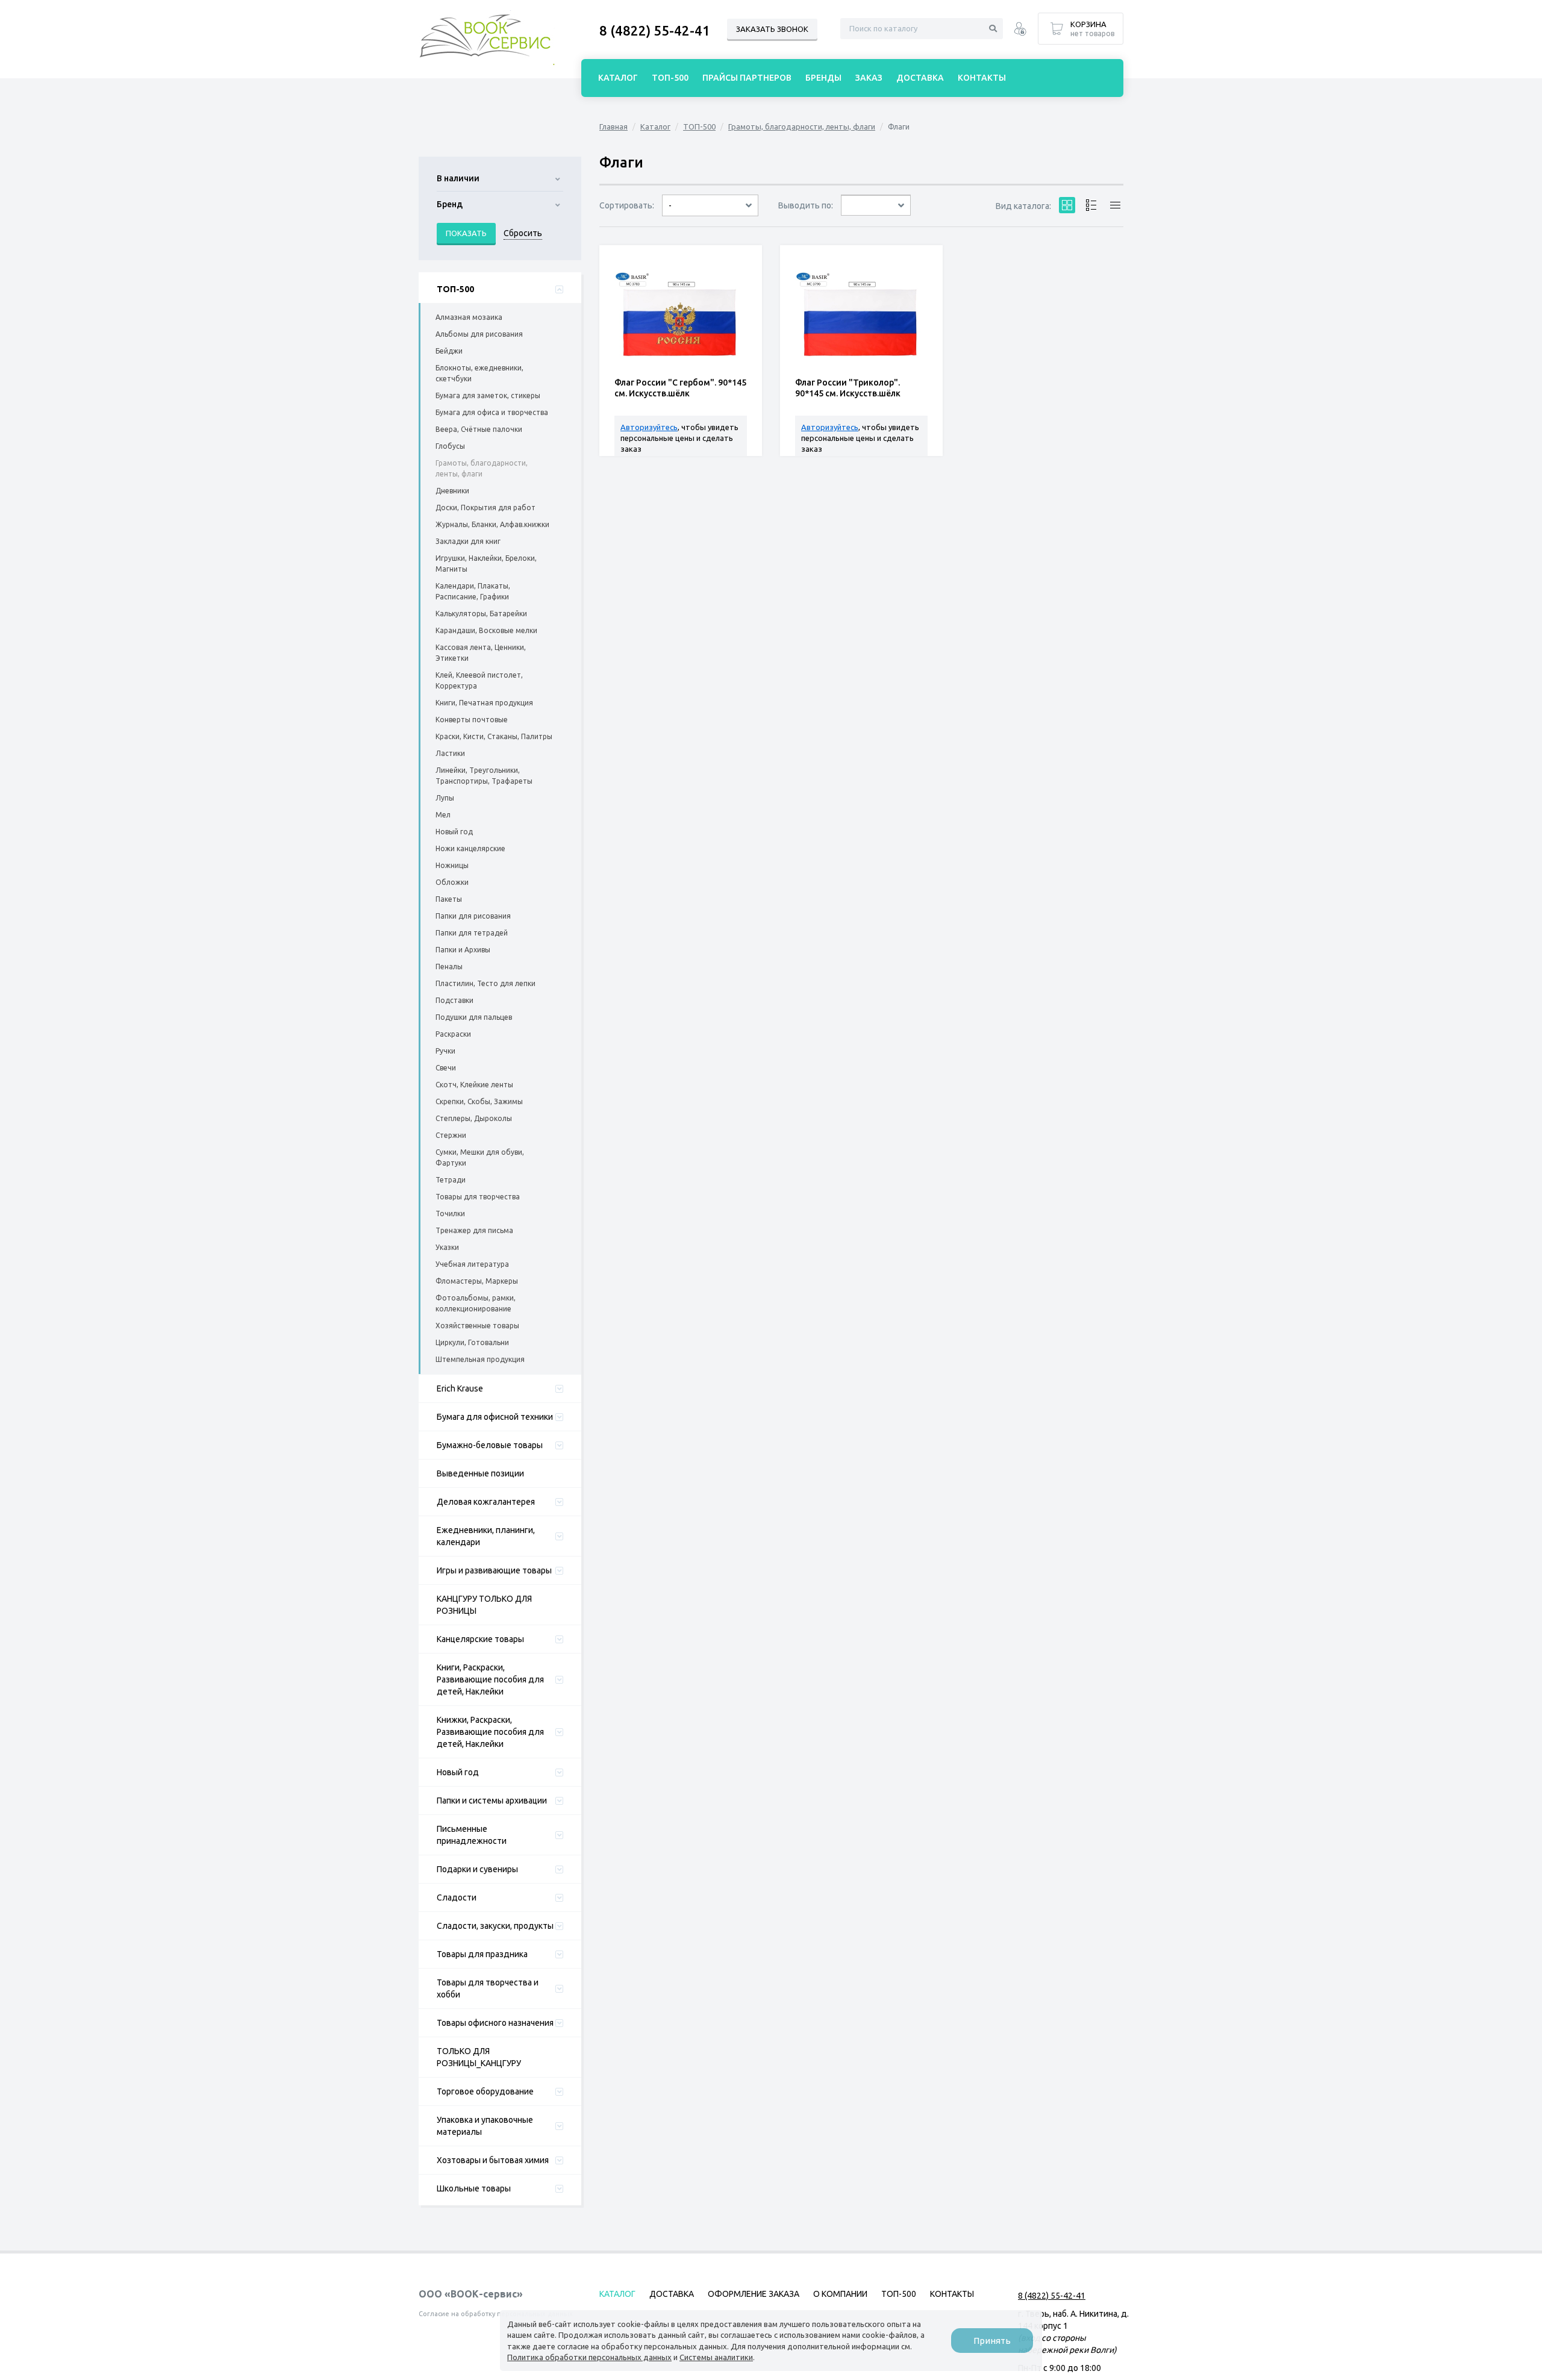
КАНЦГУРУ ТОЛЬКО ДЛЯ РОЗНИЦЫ (484, 1605)
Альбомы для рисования (479, 334)
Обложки (452, 882)
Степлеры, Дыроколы (474, 1118)
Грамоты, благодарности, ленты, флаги (482, 468)
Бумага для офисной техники (495, 1417)
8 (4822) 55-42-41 (655, 30)
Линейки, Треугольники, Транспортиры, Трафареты (484, 776)
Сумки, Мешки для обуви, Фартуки (480, 1157)
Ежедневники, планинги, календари (486, 1536)
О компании (840, 2294)
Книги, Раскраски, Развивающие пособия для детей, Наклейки (490, 1679)
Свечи (446, 1068)
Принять (992, 2341)
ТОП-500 (455, 289)
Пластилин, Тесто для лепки (485, 983)
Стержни (451, 1135)
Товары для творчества (478, 1197)
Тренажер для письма (474, 1230)
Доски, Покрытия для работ (485, 508)
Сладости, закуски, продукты (495, 1926)
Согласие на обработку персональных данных (496, 2314)
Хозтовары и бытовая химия (493, 2160)
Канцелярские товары (480, 1639)
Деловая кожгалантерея (486, 1502)
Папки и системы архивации (492, 1801)
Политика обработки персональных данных (589, 2357)
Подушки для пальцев (474, 1017)
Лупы (445, 798)
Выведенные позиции (480, 1473)
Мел (443, 815)
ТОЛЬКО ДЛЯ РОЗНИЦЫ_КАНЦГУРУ (479, 2057)
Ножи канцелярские (470, 848)
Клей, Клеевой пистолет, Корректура (479, 680)
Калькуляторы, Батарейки (481, 614)
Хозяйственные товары (477, 1326)
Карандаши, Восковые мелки (486, 630)
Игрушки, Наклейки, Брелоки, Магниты (486, 564)
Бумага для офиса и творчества (492, 412)
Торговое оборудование (485, 2091)
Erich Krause (460, 1388)
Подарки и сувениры (477, 1869)
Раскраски (453, 1034)
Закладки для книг (468, 541)
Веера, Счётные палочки (479, 429)
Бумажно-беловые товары (490, 1445)
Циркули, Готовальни (472, 1342)
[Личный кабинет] (1020, 30)
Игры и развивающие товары (494, 1570)
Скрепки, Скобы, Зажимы (479, 1101)
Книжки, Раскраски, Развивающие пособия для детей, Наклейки (490, 1732)
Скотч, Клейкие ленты (474, 1085)
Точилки (450, 1213)
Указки (447, 1247)
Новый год (454, 832)
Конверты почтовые (472, 720)
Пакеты (449, 899)
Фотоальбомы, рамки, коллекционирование (476, 1303)
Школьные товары (474, 2188)
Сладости (457, 1897)
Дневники (452, 491)
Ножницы (452, 865)
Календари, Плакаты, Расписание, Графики (473, 591)
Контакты (982, 78)
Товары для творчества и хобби (488, 1988)
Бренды (823, 78)
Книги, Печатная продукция (484, 703)
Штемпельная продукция (480, 1359)
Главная (613, 126)
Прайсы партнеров (747, 78)
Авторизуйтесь (649, 427)
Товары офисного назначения (495, 2023)
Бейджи (449, 351)
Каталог (655, 126)
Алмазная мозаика (469, 317)
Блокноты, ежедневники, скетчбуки (479, 373)
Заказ (869, 78)
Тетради (451, 1180)
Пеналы (449, 967)
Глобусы (450, 446)
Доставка (920, 78)
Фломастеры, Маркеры (477, 1281)
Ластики (450, 753)
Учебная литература (472, 1264)
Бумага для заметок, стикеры (488, 395)
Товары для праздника (482, 1954)
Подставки (454, 1000)
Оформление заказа (754, 2294)
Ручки (445, 1051)
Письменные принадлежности (472, 1835)
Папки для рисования (473, 916)
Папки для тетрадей (472, 933)
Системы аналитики (716, 2357)
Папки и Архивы (463, 950)
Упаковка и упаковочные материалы (485, 2126)
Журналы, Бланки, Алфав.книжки (492, 524)
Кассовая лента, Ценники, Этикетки (481, 653)
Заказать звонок (772, 29)
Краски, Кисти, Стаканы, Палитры (494, 736)
